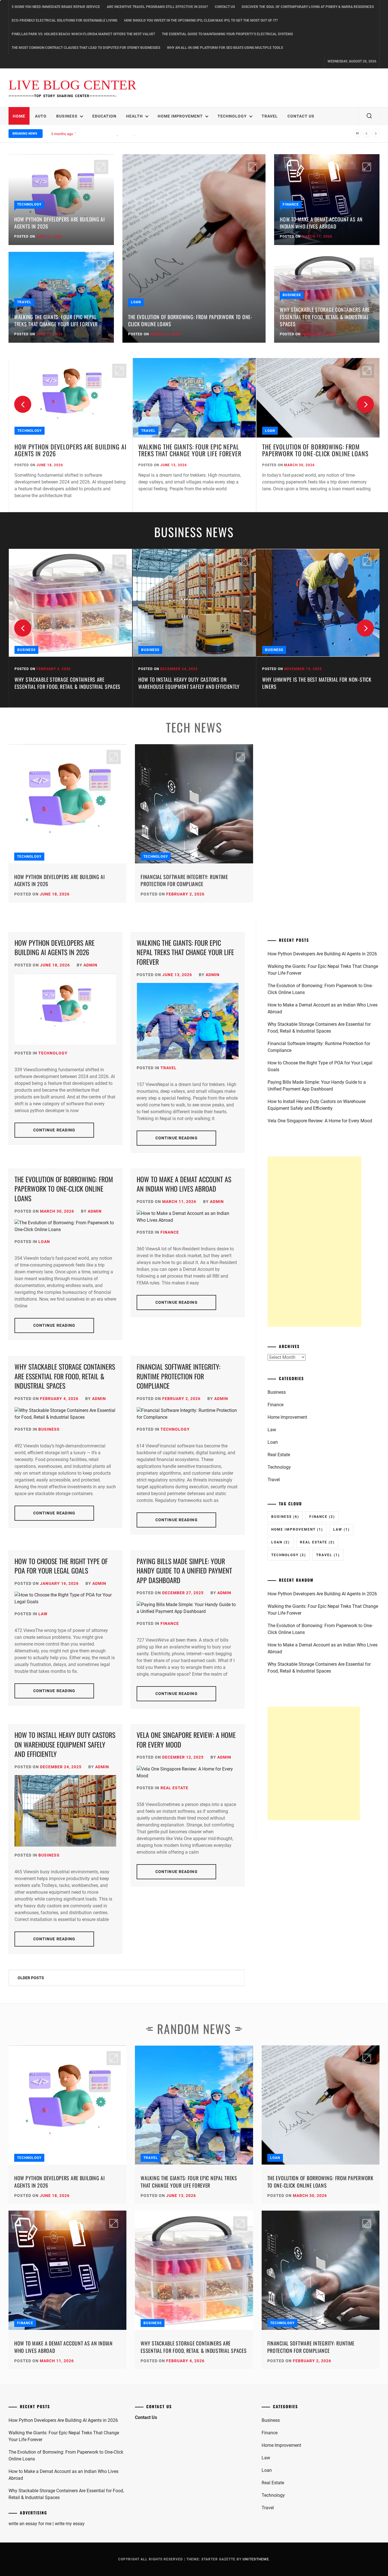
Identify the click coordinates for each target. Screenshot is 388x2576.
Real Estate (174, 1788)
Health (134, 116)
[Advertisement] (314, 1242)
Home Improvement (180, 116)
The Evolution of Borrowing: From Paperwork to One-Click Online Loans (190, 320)
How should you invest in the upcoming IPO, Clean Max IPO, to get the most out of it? (201, 20)
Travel (270, 116)
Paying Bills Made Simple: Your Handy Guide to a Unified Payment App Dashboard (184, 1570)
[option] (70, 435)
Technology (232, 116)
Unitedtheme (256, 2559)
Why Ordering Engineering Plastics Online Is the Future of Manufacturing (318, 683)
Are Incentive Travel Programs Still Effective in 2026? (157, 7)
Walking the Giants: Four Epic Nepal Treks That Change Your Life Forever (56, 320)
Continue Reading (54, 1130)
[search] (369, 116)
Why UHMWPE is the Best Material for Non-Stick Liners (193, 683)
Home (19, 116)
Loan (136, 302)
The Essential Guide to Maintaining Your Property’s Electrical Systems (227, 34)
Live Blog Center (72, 85)
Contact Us (225, 7)
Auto (41, 116)
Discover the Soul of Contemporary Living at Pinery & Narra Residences (308, 7)
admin (90, 965)
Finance (291, 204)
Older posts (31, 1978)
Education (104, 116)
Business (67, 116)
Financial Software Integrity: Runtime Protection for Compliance (184, 880)
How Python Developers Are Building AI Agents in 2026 (60, 223)
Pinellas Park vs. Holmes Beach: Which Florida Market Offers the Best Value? (83, 34)
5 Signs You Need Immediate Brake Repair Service (56, 7)
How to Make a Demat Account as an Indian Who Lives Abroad (125, 134)
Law (43, 1614)
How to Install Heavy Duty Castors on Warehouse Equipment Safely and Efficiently (65, 683)
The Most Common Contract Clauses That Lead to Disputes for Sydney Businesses (86, 48)
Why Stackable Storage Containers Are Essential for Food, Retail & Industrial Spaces (325, 317)
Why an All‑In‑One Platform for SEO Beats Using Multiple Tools (225, 48)
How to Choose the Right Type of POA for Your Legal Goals (61, 1566)
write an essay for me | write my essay (47, 2524)
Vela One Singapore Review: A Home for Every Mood (186, 1740)
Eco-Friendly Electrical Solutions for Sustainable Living (64, 20)
